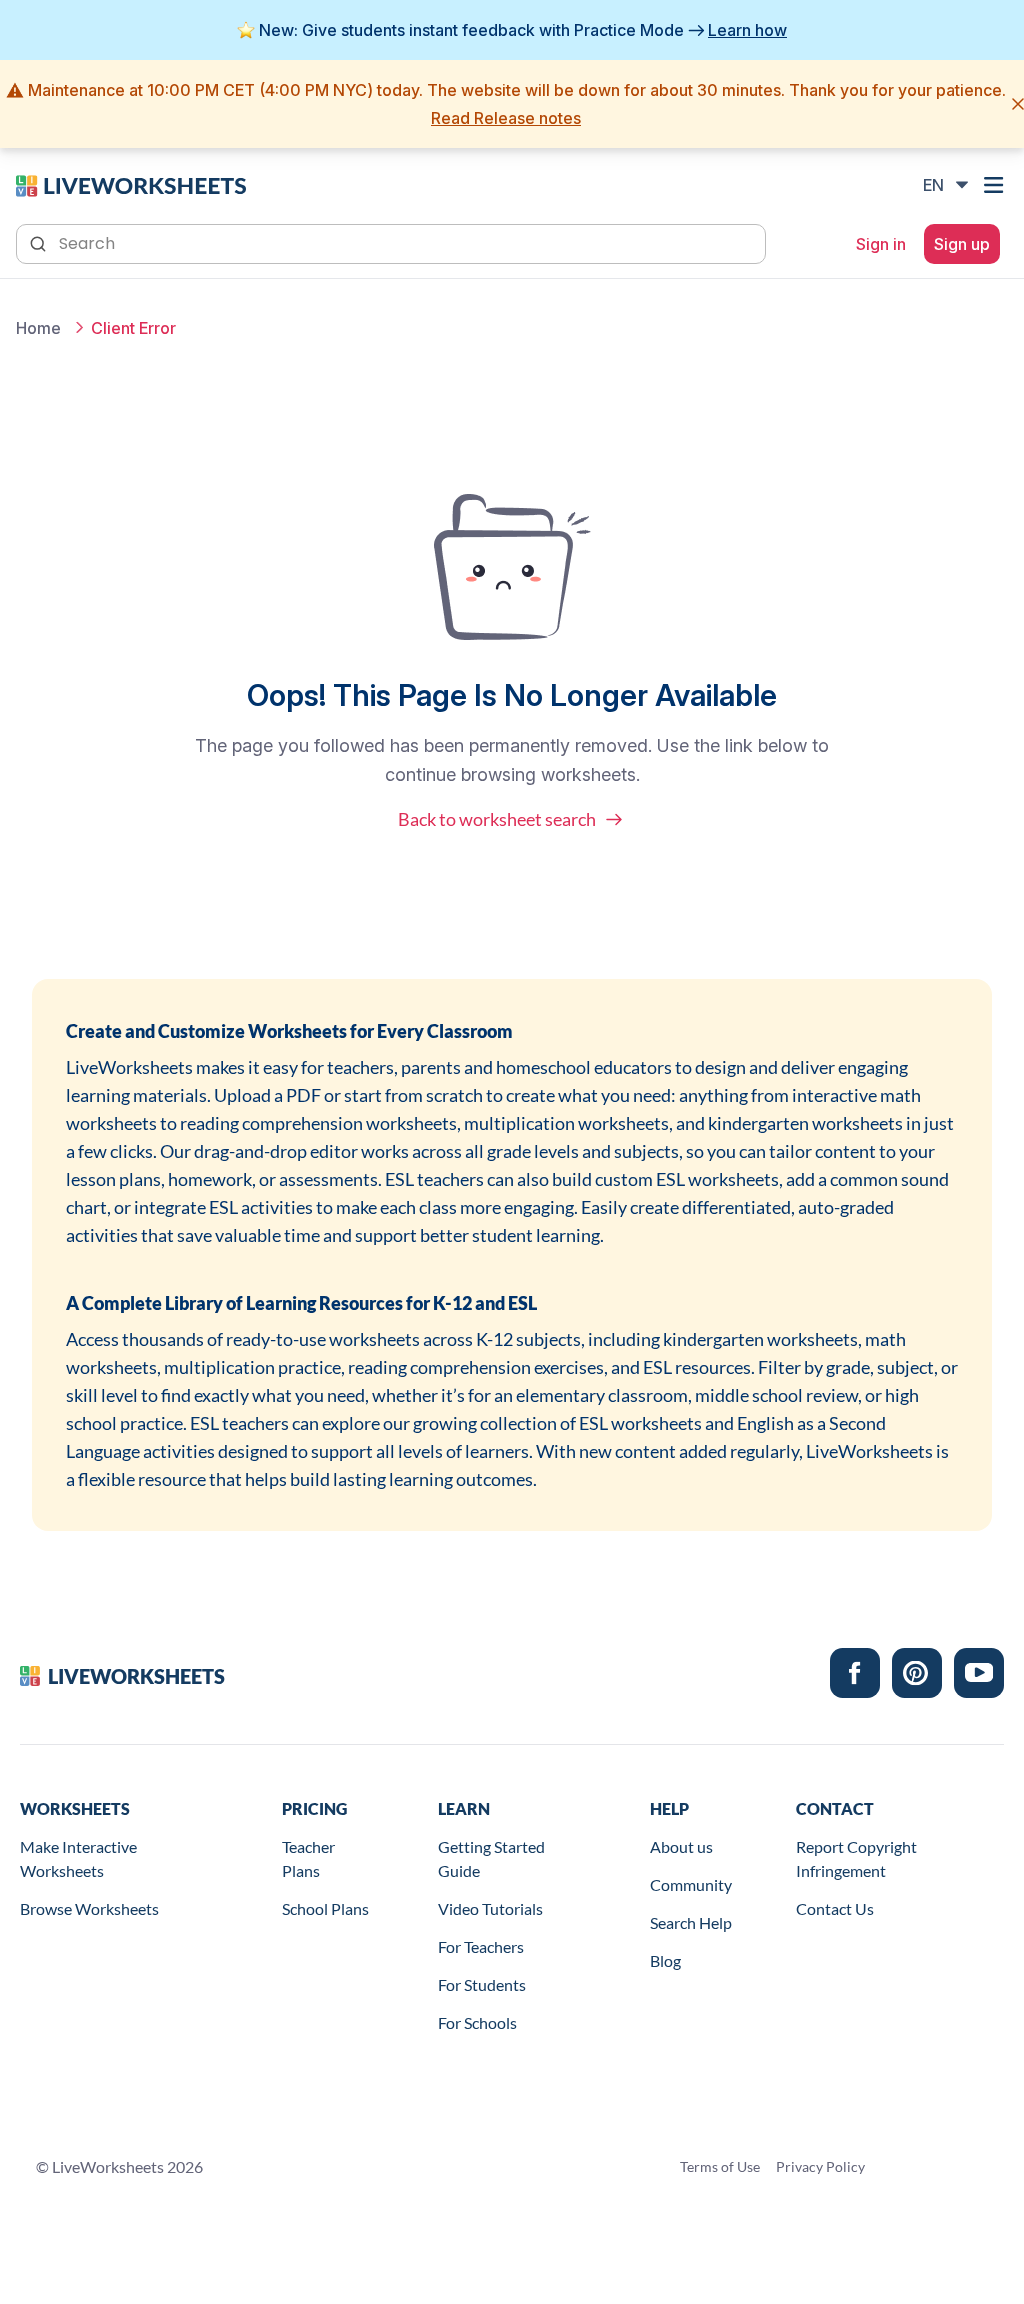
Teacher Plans (308, 1858)
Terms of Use (720, 2166)
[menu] (996, 185)
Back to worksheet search (497, 819)
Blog (665, 1960)
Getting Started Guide (491, 1858)
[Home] (131, 184)
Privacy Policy (820, 2166)
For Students (482, 1984)
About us (681, 1846)
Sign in (881, 244)
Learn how (747, 30)
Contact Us (835, 1908)
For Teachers (481, 1946)
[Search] (40, 242)
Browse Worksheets (89, 1908)
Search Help (691, 1922)
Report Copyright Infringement (856, 1858)
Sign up (962, 244)
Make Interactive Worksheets (78, 1858)
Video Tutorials (490, 1908)
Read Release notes (506, 118)
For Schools (477, 2022)
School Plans (325, 1908)
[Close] (1018, 104)
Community (691, 1884)
